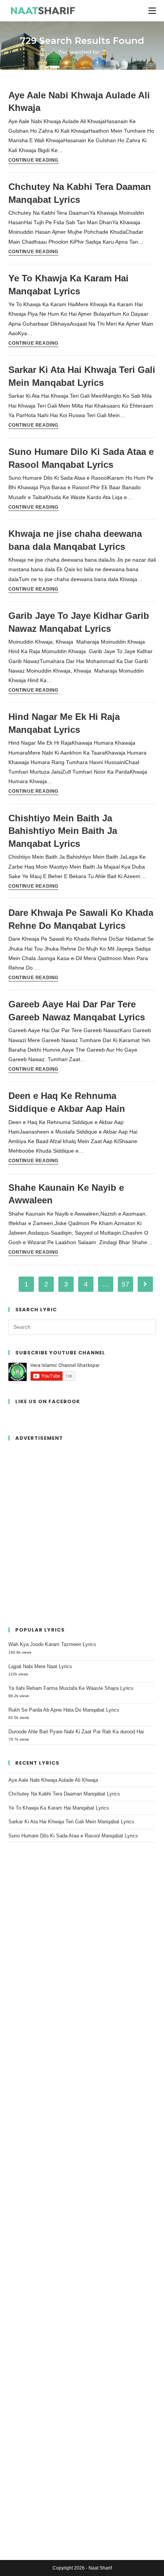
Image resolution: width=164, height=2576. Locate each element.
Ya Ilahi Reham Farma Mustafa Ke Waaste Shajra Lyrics (71, 1688)
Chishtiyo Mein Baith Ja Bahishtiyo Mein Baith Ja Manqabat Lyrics (63, 831)
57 (125, 1284)
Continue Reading (34, 160)
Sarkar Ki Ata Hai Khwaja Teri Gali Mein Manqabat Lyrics (71, 1822)
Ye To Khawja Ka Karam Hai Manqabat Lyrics (59, 1808)
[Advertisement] (82, 1530)
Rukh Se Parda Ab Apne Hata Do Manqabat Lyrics (64, 1710)
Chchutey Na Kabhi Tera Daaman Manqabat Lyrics (64, 1794)
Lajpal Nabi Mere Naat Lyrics (40, 1666)
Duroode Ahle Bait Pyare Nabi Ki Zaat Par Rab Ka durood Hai (76, 1732)
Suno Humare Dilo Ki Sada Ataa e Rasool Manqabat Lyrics (73, 1836)
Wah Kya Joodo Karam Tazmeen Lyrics (52, 1644)
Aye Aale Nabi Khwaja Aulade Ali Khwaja (53, 1780)
